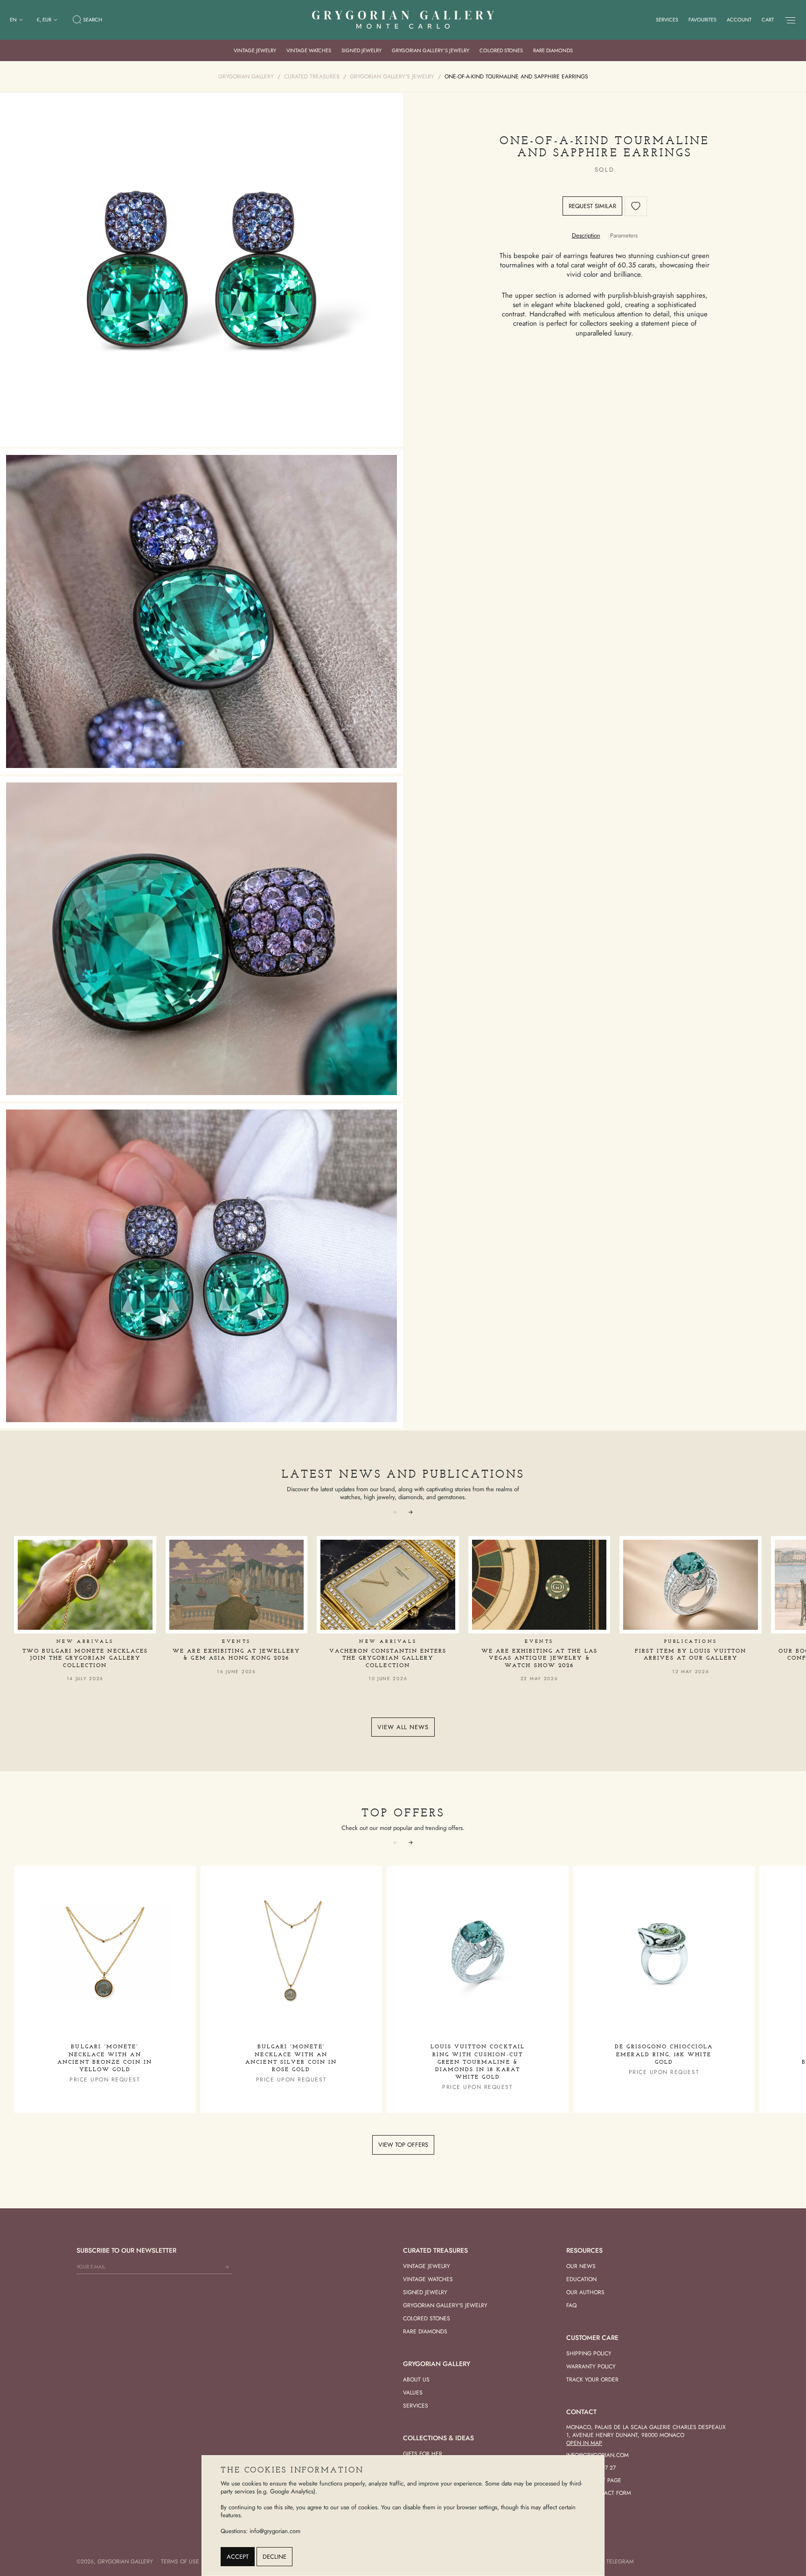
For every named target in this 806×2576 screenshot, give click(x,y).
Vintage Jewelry (255, 50)
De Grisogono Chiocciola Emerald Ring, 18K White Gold (664, 2054)
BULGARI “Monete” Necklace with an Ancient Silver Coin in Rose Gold (291, 2058)
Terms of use (180, 2562)
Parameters (624, 235)
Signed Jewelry (361, 50)
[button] (410, 1512)
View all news (403, 1727)
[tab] (586, 235)
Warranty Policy (591, 2367)
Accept (238, 2557)
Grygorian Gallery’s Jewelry (431, 50)
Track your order (592, 2380)
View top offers (403, 2145)
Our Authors (585, 2292)
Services (667, 20)
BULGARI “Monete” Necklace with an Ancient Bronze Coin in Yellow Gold (105, 2058)
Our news (581, 2266)
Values (413, 2393)
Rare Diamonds (553, 50)
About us (416, 2380)
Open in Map (584, 2443)
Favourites (702, 20)
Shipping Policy (589, 2353)
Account (739, 20)
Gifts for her (423, 2454)
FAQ (571, 2305)
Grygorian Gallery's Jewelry (445, 2305)
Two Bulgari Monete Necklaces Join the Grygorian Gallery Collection (85, 1658)
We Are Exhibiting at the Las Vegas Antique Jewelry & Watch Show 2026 (539, 1658)
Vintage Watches (309, 50)
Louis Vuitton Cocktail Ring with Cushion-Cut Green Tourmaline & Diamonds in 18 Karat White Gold (478, 2062)
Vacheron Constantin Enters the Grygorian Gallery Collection (388, 1658)
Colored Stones (501, 50)
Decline (274, 2557)
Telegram (620, 2562)
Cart (768, 20)
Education (581, 2279)
